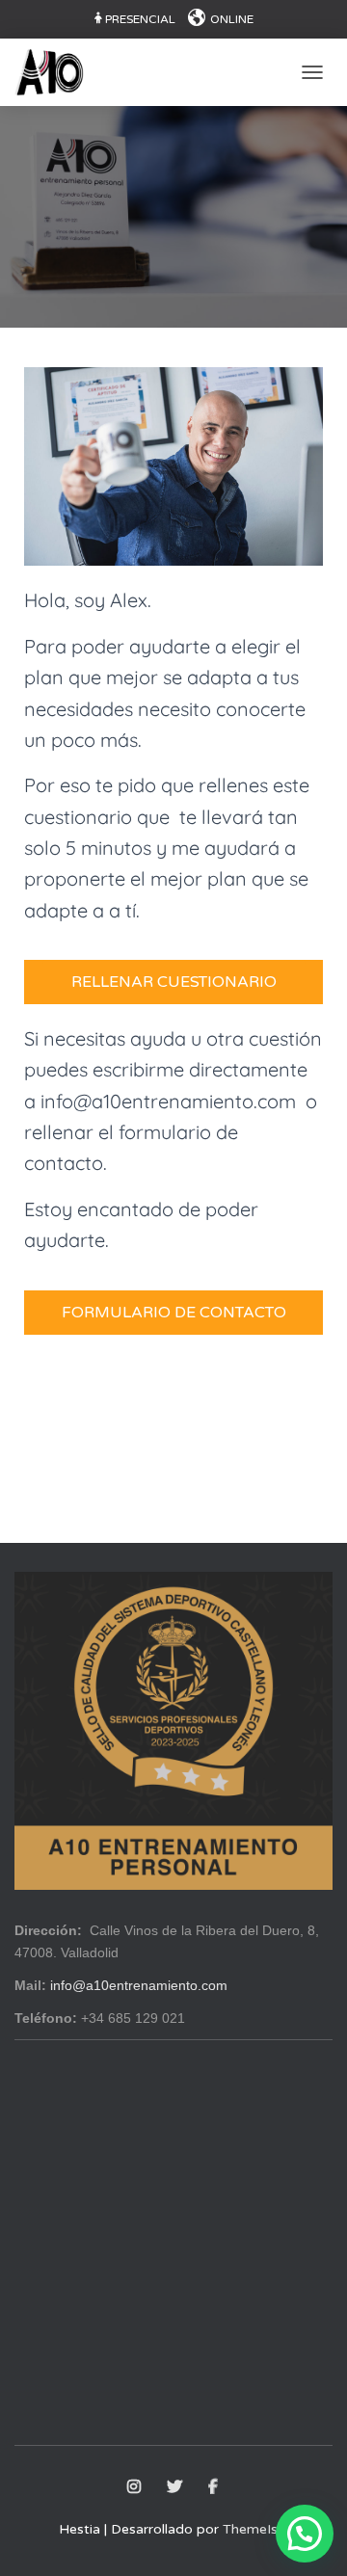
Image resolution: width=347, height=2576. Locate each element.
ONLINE (232, 19)
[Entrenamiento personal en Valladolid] (56, 72)
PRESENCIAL (140, 19)
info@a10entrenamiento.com (139, 1985)
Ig (135, 2487)
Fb (214, 2487)
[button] (305, 2534)
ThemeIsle (255, 2529)
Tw (176, 2487)
